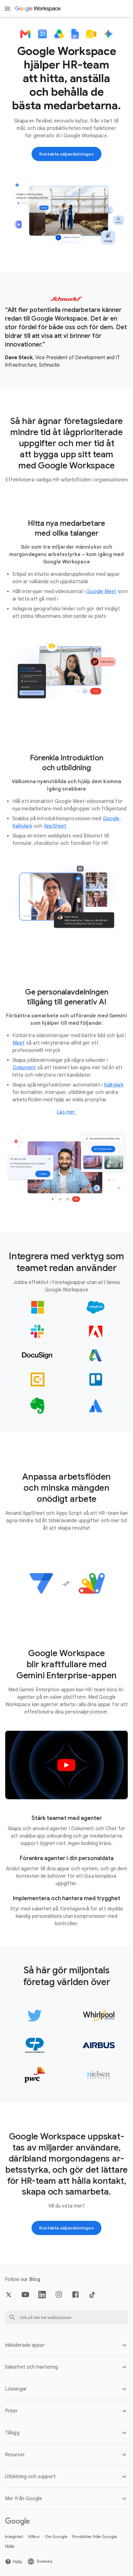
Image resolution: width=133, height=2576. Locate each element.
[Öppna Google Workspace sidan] (38, 9)
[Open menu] (7, 9)
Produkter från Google (95, 2554)
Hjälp (10, 2563)
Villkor (34, 2554)
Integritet (14, 2554)
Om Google (56, 2554)
